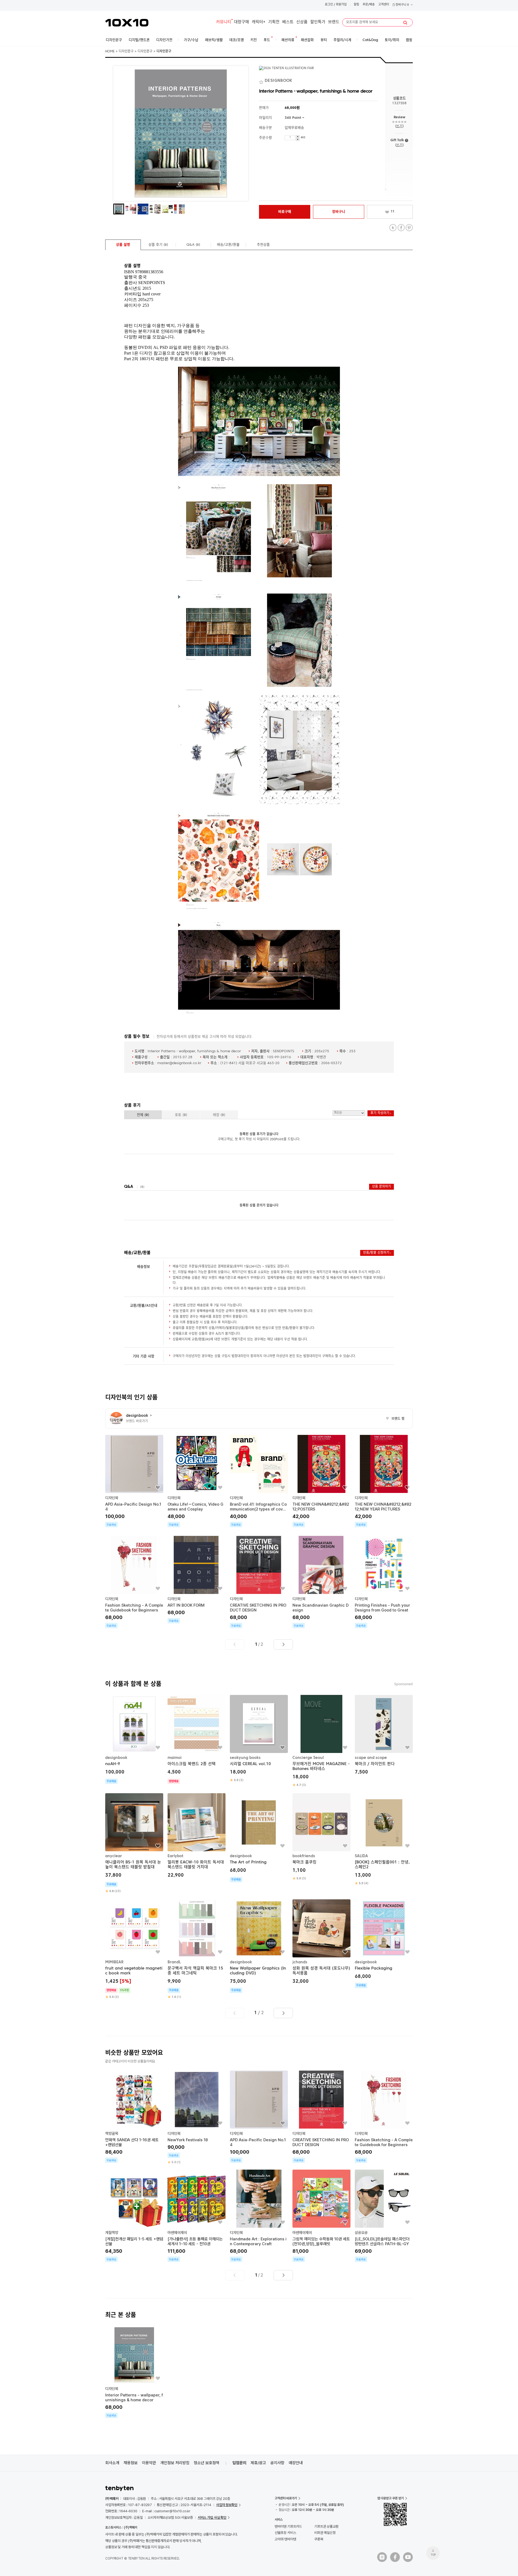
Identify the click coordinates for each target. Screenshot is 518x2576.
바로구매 (285, 212)
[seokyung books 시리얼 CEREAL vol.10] (259, 1739)
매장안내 (296, 2463)
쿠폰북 (319, 2539)
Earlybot (175, 1856)
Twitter (393, 228)
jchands (300, 1962)
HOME (110, 52)
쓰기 (399, 126)
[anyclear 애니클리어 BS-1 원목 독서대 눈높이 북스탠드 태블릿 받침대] (134, 1843)
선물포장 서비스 (285, 2533)
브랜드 (334, 22)
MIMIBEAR (114, 1962)
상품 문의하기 (381, 1187)
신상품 (302, 22)
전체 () (143, 1115)
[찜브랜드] (262, 81)
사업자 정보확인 (227, 2505)
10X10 (127, 23)
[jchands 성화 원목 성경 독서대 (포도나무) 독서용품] (321, 1942)
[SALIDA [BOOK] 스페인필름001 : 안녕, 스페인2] (384, 1839)
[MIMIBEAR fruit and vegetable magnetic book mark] (134, 1949)
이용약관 (149, 2463)
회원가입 (341, 5)
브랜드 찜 (395, 1419)
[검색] (405, 23)
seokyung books (245, 1758)
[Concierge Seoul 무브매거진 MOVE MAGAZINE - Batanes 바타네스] (321, 1741)
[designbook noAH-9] (134, 1739)
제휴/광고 (258, 2463)
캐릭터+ (259, 22)
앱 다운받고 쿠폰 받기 (391, 2498)
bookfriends (304, 1856)
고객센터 (384, 5)
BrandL (174, 1962)
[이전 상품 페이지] (235, 1644)
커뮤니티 (224, 22)
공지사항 (277, 2463)
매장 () (219, 1115)
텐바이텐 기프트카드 (288, 2526)
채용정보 (131, 2463)
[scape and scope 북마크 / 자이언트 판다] (384, 1736)
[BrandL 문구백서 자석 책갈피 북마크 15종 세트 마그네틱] (197, 1949)
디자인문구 (126, 52)
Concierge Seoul (308, 1758)
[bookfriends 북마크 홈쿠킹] (321, 1837)
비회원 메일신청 (325, 2533)
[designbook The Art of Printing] (259, 1838)
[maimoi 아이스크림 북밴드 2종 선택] (197, 1739)
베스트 (288, 22)
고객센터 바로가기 (286, 2498)
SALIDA (361, 1856)
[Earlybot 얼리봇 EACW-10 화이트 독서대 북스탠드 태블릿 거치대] (197, 1836)
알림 (356, 5)
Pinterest (409, 228)
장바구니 (402, 5)
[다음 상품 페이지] (283, 1644)
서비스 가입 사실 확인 (212, 2518)
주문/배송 (369, 5)
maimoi (175, 1758)
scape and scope (371, 1758)
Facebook (401, 228)
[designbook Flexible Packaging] (384, 1944)
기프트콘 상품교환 (326, 2526)
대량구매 (241, 22)
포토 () (181, 1115)
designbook (116, 1758)
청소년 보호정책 (207, 2463)
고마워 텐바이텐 (285, 2539)
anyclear (114, 1856)
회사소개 (112, 2463)
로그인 (329, 5)
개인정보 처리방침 (175, 2463)
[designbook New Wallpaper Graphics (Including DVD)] (259, 1946)
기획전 (274, 22)
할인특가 (318, 22)
